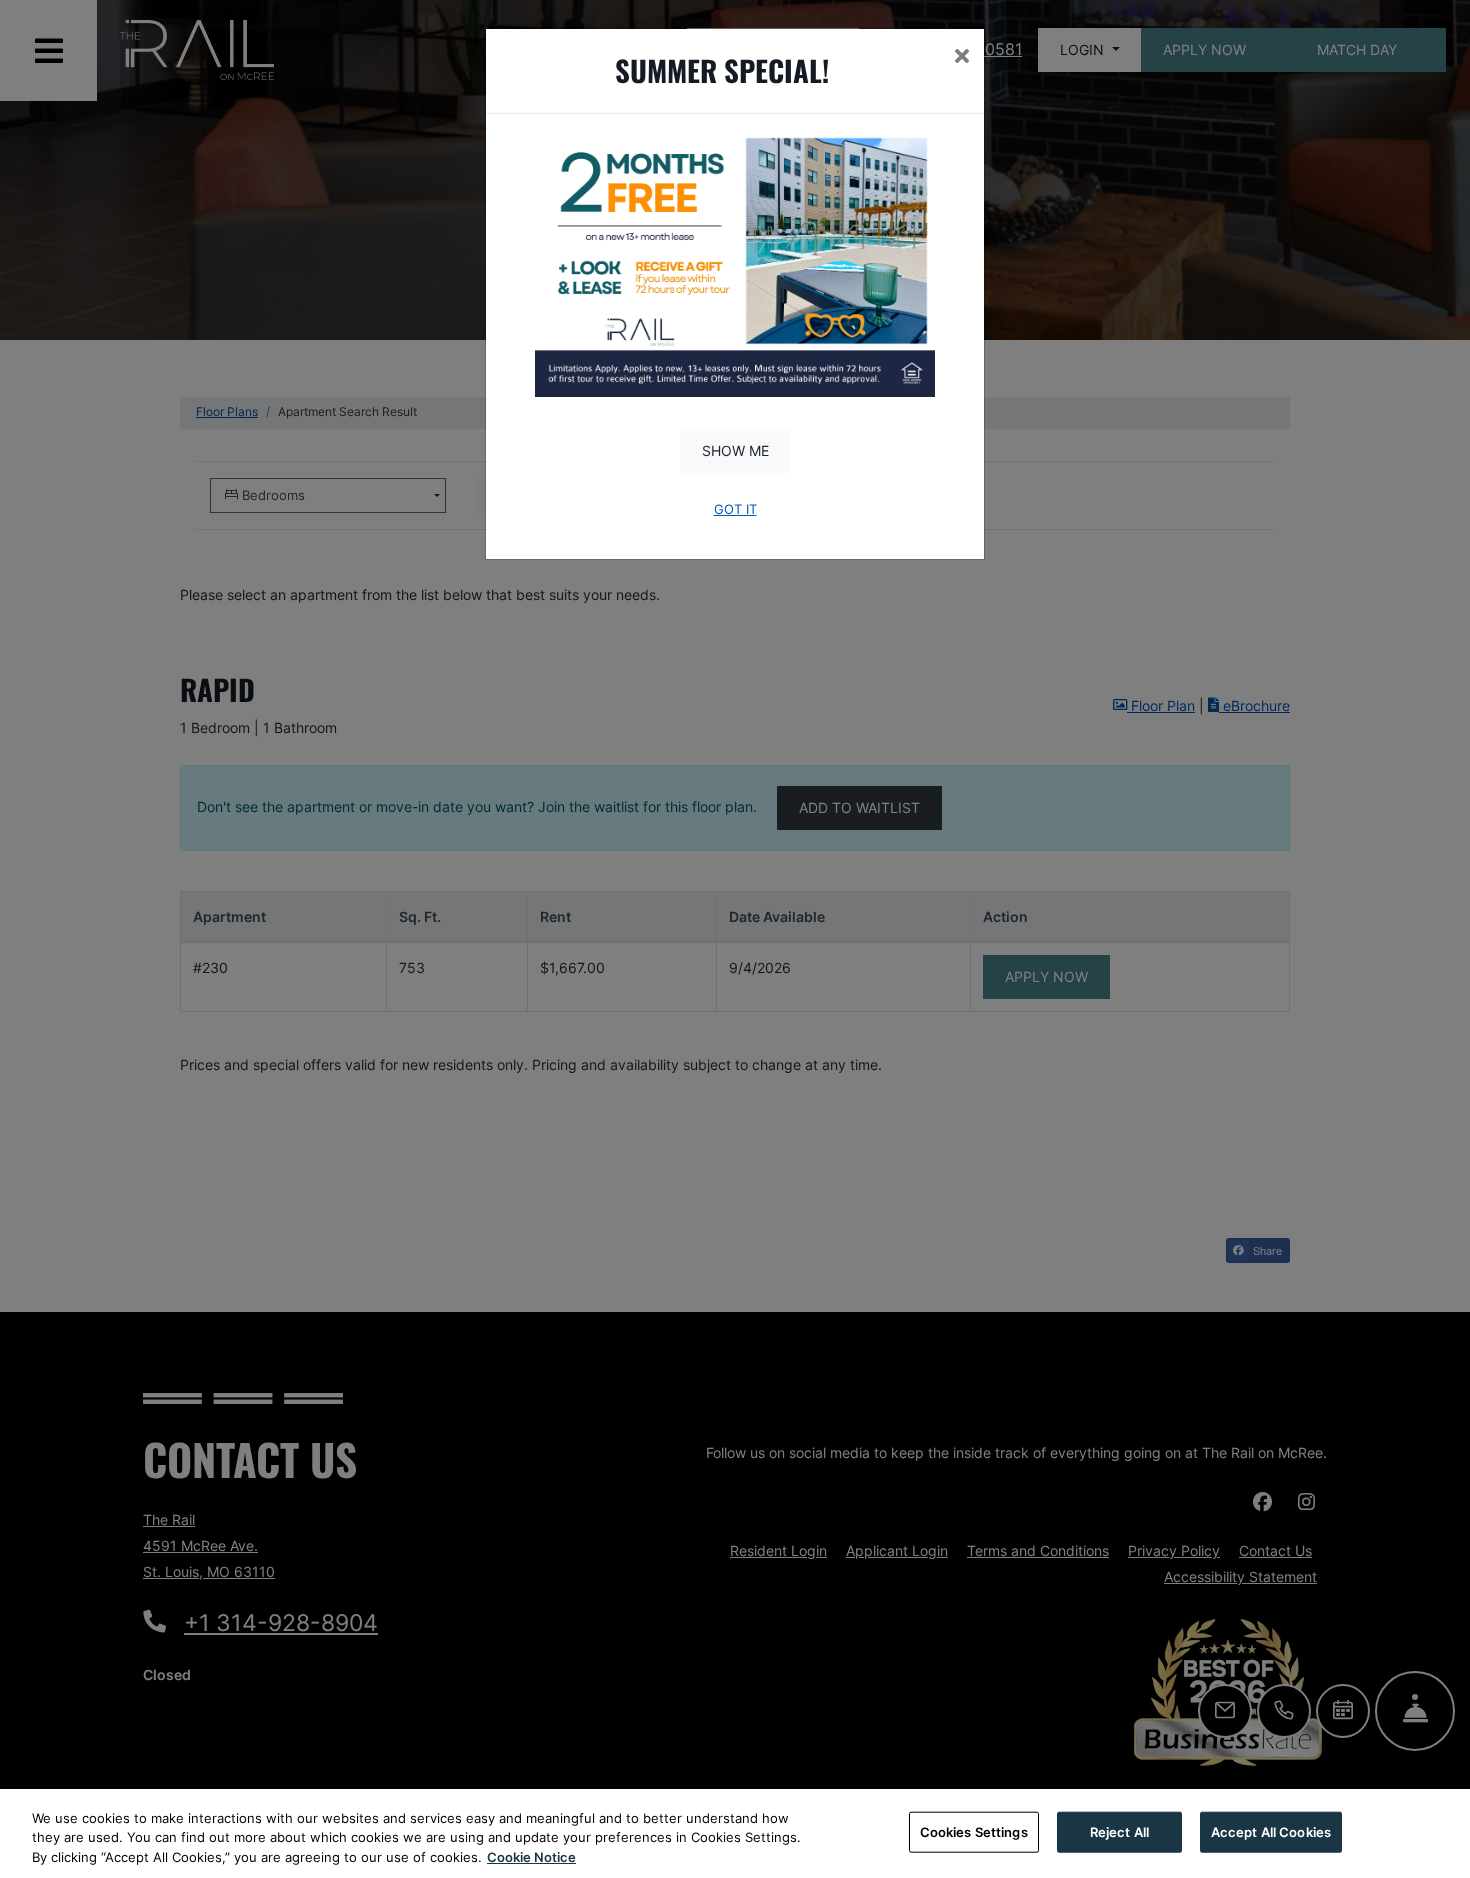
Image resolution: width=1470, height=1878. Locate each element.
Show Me (735, 450)
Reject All (1119, 1831)
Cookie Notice (531, 1857)
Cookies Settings (974, 1831)
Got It (735, 509)
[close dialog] (961, 58)
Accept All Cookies (1271, 1831)
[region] (735, 1833)
